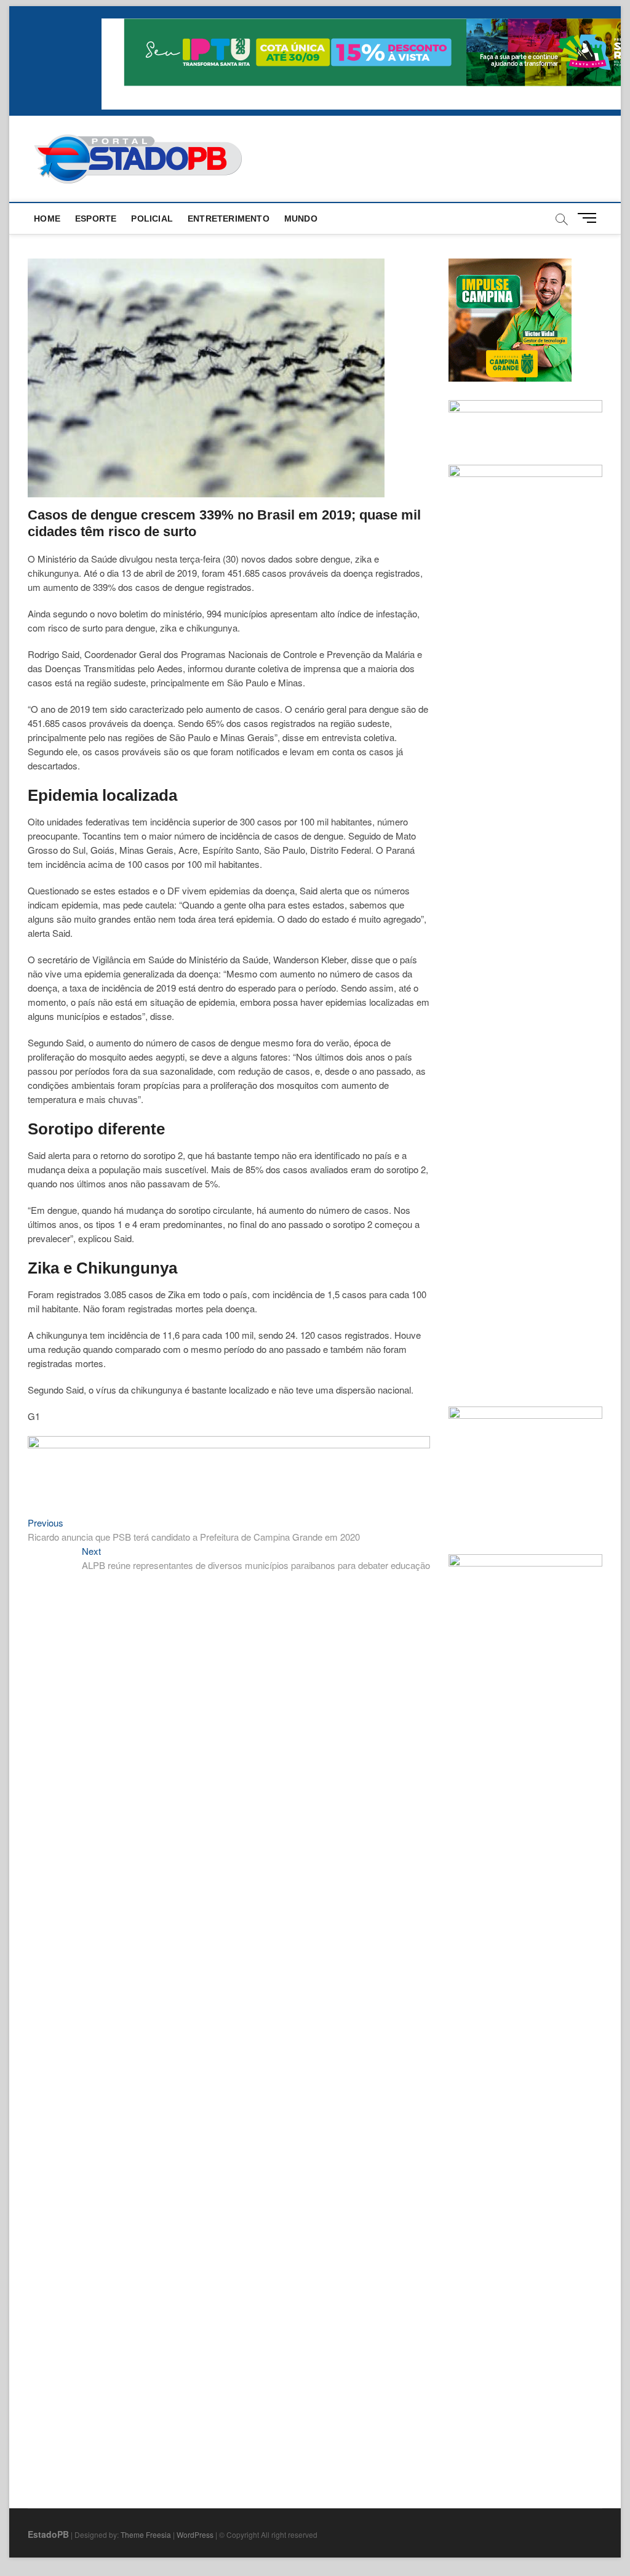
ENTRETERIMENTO (229, 219)
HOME (47, 219)
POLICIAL (152, 219)
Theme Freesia (146, 2534)
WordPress (195, 2534)
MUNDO (301, 219)
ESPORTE (96, 219)
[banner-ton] (229, 1442)
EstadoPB (48, 2534)
